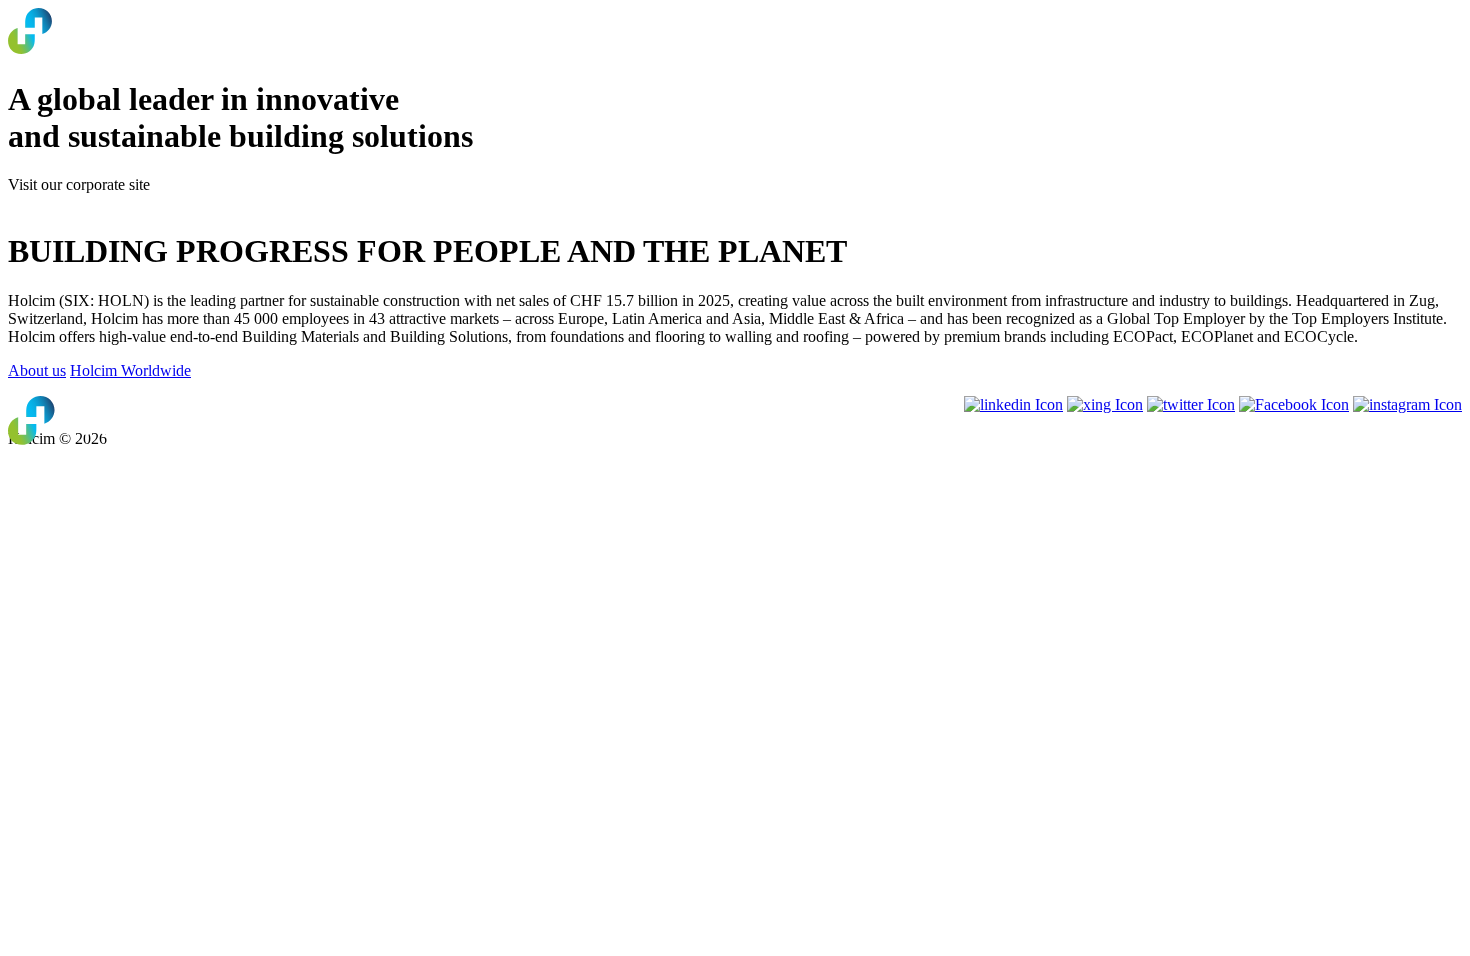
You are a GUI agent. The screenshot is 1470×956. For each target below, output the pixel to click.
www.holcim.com (64, 202)
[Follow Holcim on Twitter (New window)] (1191, 404)
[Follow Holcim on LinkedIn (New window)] (1013, 404)
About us (37, 370)
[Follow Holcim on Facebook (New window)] (1294, 404)
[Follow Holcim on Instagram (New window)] (1407, 404)
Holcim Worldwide (130, 370)
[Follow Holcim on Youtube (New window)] (1105, 404)
